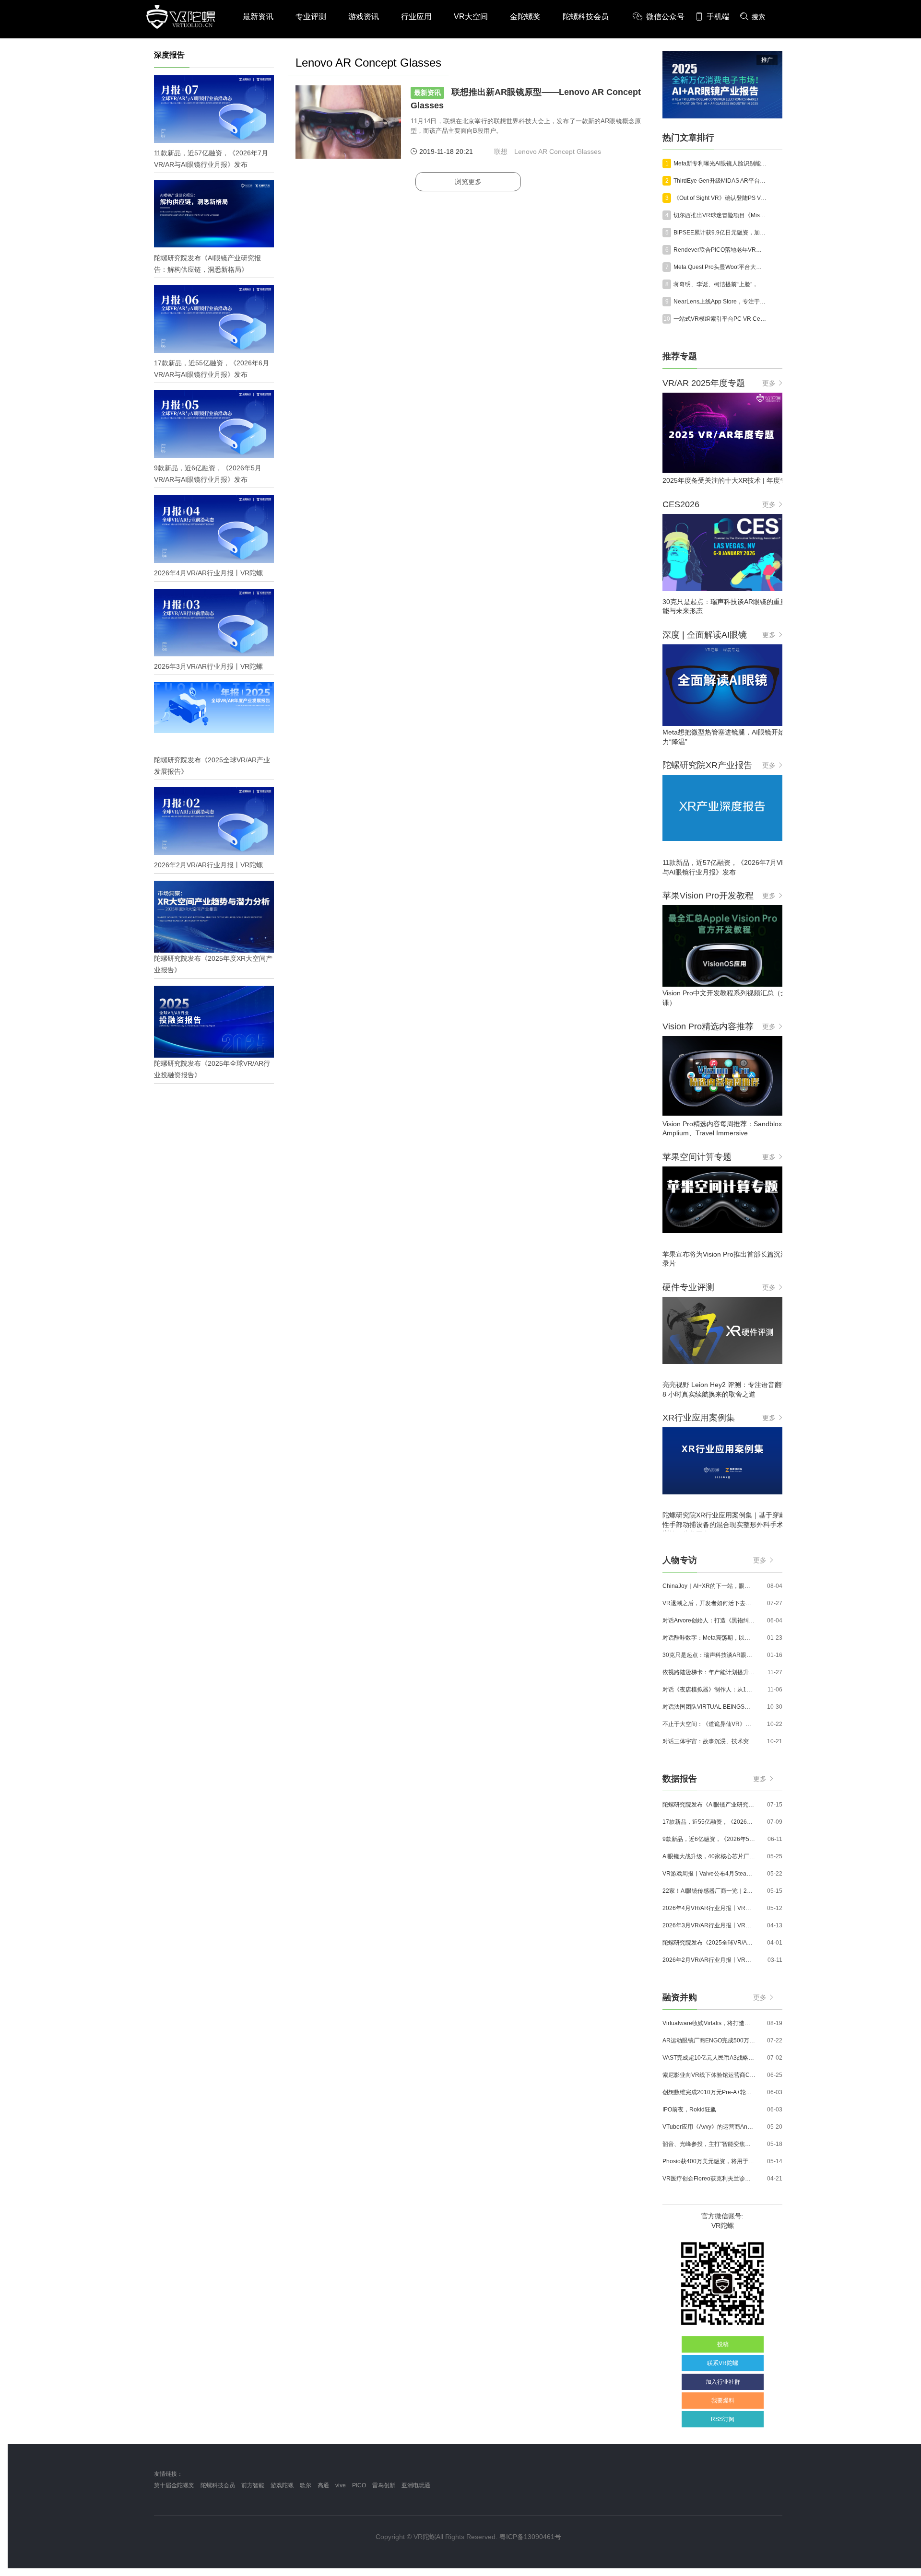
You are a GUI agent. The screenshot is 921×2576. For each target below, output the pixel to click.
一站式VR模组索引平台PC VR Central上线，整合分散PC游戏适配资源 (720, 319)
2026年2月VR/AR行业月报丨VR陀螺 (709, 1960)
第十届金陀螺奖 (174, 2485)
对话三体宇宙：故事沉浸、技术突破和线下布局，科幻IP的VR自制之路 (709, 1741)
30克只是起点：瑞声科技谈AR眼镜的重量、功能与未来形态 (709, 1655)
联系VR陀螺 (723, 2363)
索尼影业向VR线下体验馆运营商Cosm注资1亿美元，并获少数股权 (709, 2075)
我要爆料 (723, 2401)
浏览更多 (468, 182)
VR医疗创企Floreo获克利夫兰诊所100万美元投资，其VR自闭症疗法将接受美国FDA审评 (709, 2179)
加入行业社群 (723, 2382)
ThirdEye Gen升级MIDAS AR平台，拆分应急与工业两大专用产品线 (720, 181)
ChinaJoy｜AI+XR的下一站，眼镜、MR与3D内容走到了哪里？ (709, 1586)
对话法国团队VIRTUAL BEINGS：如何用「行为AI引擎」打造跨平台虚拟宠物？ (709, 1707)
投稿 (723, 2344)
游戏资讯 (364, 17)
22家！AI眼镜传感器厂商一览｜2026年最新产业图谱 (709, 1891)
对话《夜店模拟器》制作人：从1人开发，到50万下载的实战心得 (709, 1690)
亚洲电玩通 (416, 2485)
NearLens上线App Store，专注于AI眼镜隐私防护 (720, 302)
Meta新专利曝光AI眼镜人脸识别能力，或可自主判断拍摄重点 (720, 163)
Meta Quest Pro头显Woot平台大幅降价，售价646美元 (720, 267)
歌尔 (306, 2485)
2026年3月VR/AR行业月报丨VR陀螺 (709, 1925)
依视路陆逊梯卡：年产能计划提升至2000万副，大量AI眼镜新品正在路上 (709, 1672)
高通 (323, 2485)
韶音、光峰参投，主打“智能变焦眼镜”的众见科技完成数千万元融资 (709, 2144)
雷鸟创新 (384, 2485)
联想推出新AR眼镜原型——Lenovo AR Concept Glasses (526, 99)
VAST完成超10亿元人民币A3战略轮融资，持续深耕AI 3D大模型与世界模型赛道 (709, 2058)
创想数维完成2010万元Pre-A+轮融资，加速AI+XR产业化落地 (709, 2092)
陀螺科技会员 (586, 17)
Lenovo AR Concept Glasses (558, 152)
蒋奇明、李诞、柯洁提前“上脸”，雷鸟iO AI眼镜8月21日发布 (720, 284)
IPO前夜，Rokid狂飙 (689, 2110)
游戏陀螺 (282, 2485)
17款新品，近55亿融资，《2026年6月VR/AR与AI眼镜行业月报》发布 (709, 1822)
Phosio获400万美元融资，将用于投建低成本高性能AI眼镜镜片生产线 (709, 2161)
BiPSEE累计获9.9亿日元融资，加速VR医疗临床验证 (720, 233)
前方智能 (253, 2485)
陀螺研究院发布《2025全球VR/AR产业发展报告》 (709, 1943)
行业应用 (416, 17)
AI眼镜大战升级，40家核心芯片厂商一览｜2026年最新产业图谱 (709, 1856)
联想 (501, 152)
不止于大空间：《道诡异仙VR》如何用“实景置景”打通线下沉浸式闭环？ (709, 1724)
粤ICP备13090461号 (530, 2537)
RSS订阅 (723, 2419)
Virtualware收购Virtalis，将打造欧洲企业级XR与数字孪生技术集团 (709, 2023)
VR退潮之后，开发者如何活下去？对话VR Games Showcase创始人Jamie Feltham (709, 1603)
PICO (359, 2485)
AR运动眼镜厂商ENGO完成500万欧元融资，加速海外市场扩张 (709, 2040)
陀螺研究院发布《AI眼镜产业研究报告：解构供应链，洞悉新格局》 (709, 1805)
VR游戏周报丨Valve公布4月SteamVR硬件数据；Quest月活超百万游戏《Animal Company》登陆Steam (709, 1874)
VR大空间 (471, 17)
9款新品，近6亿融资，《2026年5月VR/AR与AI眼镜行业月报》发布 (709, 1839)
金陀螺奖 (525, 17)
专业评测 (311, 17)
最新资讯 (258, 17)
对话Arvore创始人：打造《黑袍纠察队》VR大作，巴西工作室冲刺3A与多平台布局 (709, 1620)
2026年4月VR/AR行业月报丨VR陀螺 (709, 1908)
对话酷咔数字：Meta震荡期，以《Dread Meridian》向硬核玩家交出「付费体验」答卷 (709, 1638)
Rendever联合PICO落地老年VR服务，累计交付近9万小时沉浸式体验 (720, 250)
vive (341, 2485)
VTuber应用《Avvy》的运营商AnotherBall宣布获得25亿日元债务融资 (709, 2127)
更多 (769, 383)
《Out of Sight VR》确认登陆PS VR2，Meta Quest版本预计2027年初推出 (720, 198)
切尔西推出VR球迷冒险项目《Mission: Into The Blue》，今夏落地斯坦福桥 (720, 215)
